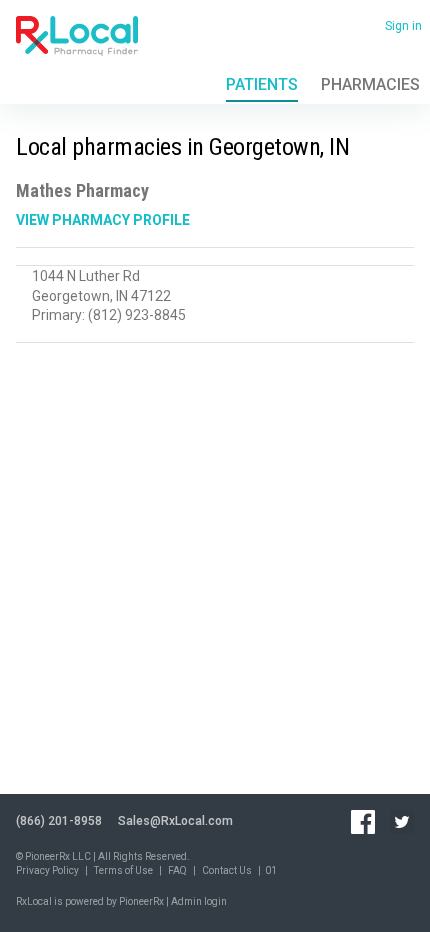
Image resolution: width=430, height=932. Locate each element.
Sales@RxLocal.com (175, 821)
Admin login (199, 901)
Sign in (403, 26)
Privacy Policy (47, 870)
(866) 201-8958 (59, 821)
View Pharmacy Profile (103, 220)
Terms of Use (123, 870)
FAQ (177, 870)
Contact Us (227, 870)
